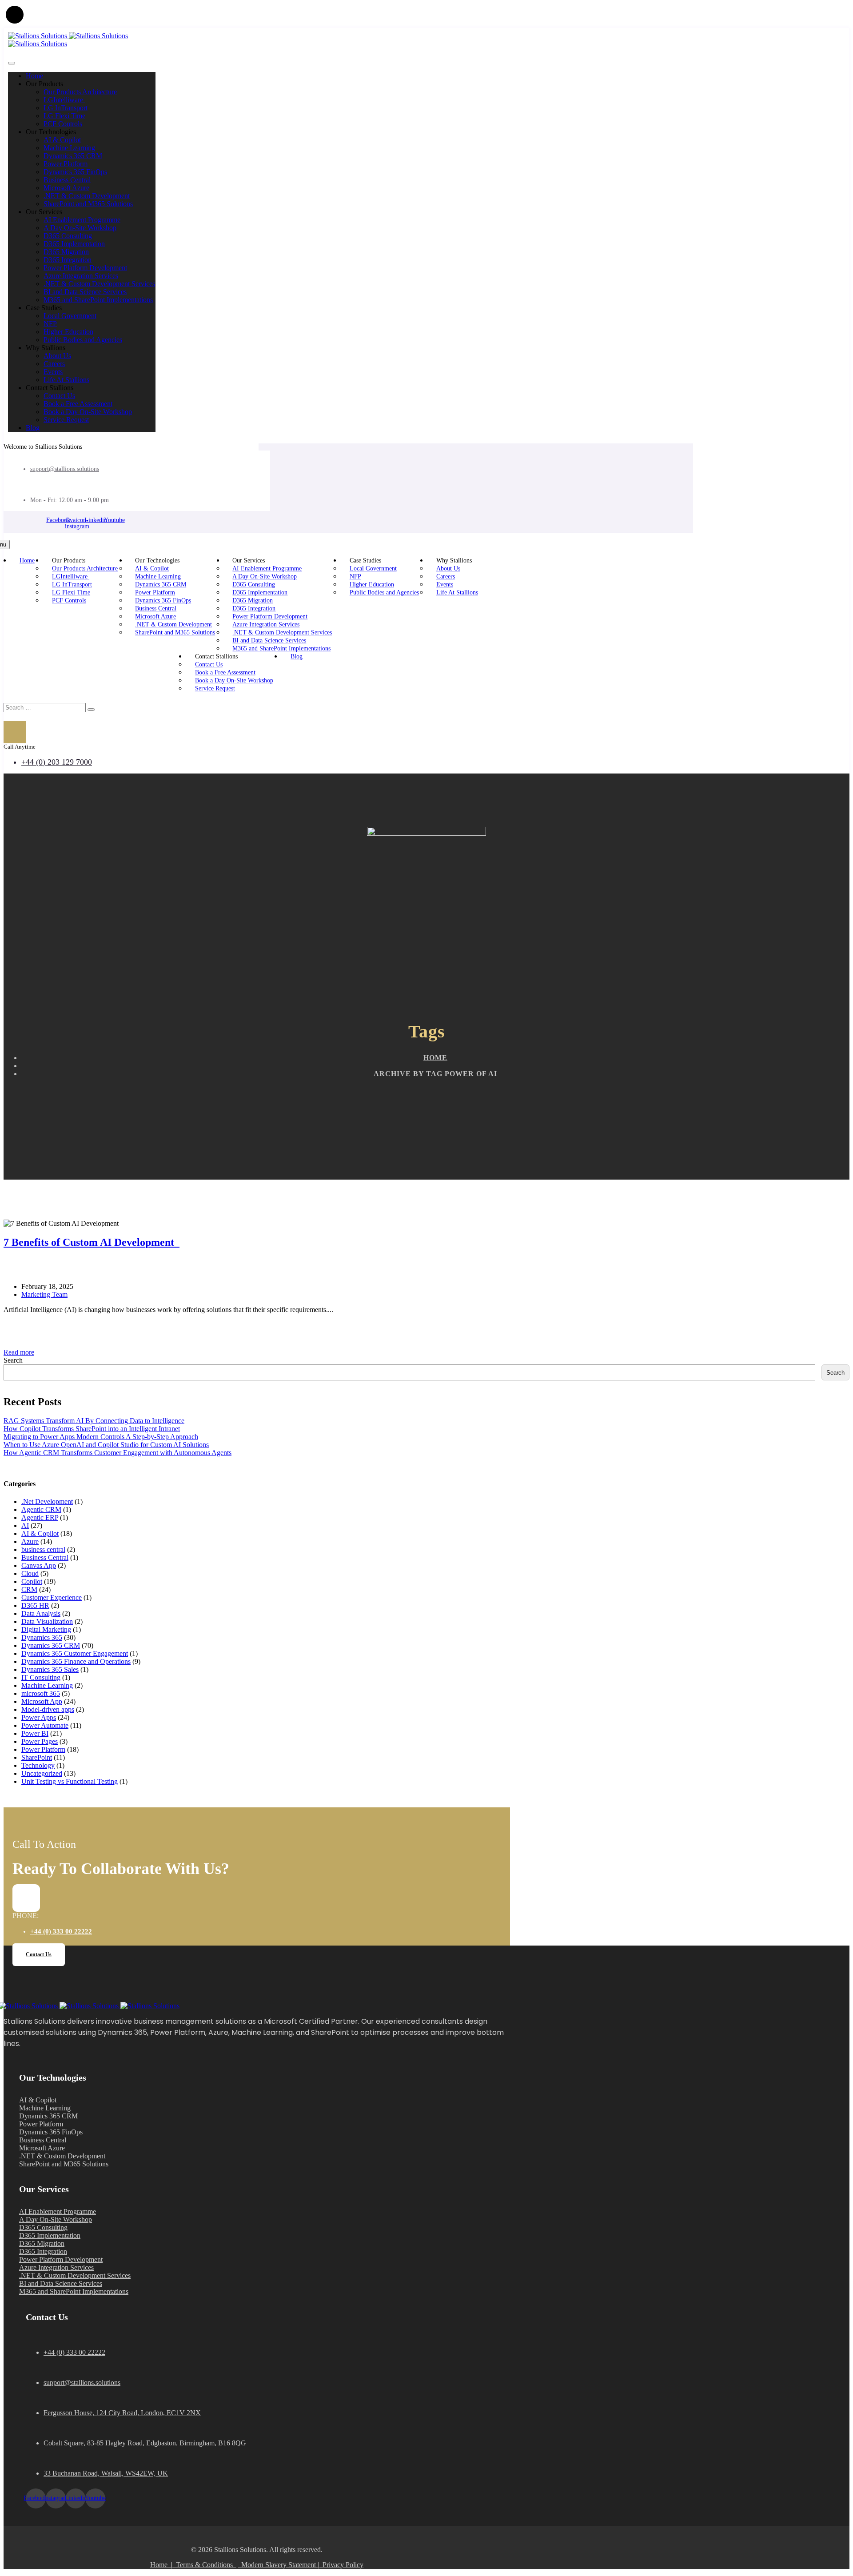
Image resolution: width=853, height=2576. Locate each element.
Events (53, 372)
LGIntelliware (64, 100)
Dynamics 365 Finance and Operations (76, 1661)
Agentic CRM (41, 1509)
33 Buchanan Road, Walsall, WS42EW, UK (106, 2473)
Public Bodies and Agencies (83, 340)
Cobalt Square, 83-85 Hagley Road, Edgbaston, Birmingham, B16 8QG (145, 2443)
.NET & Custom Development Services (99, 284)
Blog (33, 428)
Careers (54, 364)
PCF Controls (63, 124)
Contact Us (59, 396)
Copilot (32, 1581)
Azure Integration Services (81, 276)
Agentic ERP (40, 1517)
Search (13, 1360)
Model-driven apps (48, 1709)
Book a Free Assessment (78, 404)
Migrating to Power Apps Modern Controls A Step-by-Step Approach (101, 1437)
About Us (57, 356)
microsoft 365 (41, 1693)
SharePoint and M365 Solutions (88, 204)
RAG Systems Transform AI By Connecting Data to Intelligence (94, 1421)
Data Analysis (41, 1613)
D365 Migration (66, 252)
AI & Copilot (62, 140)
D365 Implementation (74, 244)
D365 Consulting (68, 236)
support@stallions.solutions (65, 469)
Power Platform (66, 164)
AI (25, 1525)
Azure (30, 1541)
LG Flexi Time (64, 116)
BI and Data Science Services (85, 292)
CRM (29, 1589)
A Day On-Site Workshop (80, 228)
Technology (38, 1765)
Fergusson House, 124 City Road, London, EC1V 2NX (122, 2413)
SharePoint (37, 1757)
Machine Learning (69, 148)
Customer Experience (52, 1597)
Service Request (66, 420)
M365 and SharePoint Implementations (98, 300)
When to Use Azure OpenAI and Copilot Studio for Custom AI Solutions (106, 1445)
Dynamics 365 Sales (50, 1669)
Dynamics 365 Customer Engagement (75, 1653)
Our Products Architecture (80, 92)
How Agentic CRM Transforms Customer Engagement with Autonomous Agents (118, 1453)
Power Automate (45, 1725)
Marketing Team (44, 1294)
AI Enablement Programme (82, 220)
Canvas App (39, 1565)
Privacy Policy (343, 2565)
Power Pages (40, 1741)
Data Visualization (47, 1621)
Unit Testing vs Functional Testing (70, 1781)
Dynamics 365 (42, 1637)
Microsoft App (42, 1701)
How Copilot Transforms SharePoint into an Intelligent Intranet (92, 1429)
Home (34, 76)
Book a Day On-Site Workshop (88, 412)
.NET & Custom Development (87, 196)
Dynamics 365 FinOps (75, 172)
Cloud (30, 1573)
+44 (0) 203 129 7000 (57, 762)
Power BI (35, 1733)
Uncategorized (42, 1773)
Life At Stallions (66, 380)
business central (43, 1549)
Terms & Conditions (204, 2565)
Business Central (67, 180)
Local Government (70, 316)
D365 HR (35, 1605)
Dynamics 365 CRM (73, 156)
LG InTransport (66, 108)
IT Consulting (41, 1677)
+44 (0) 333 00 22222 (61, 1931)
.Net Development (47, 1501)
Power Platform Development (85, 268)
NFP (50, 324)
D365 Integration (68, 260)
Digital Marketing (46, 1629)
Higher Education (68, 332)
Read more (19, 1352)
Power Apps (39, 1717)
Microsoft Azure (66, 188)
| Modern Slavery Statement (276, 2565)
